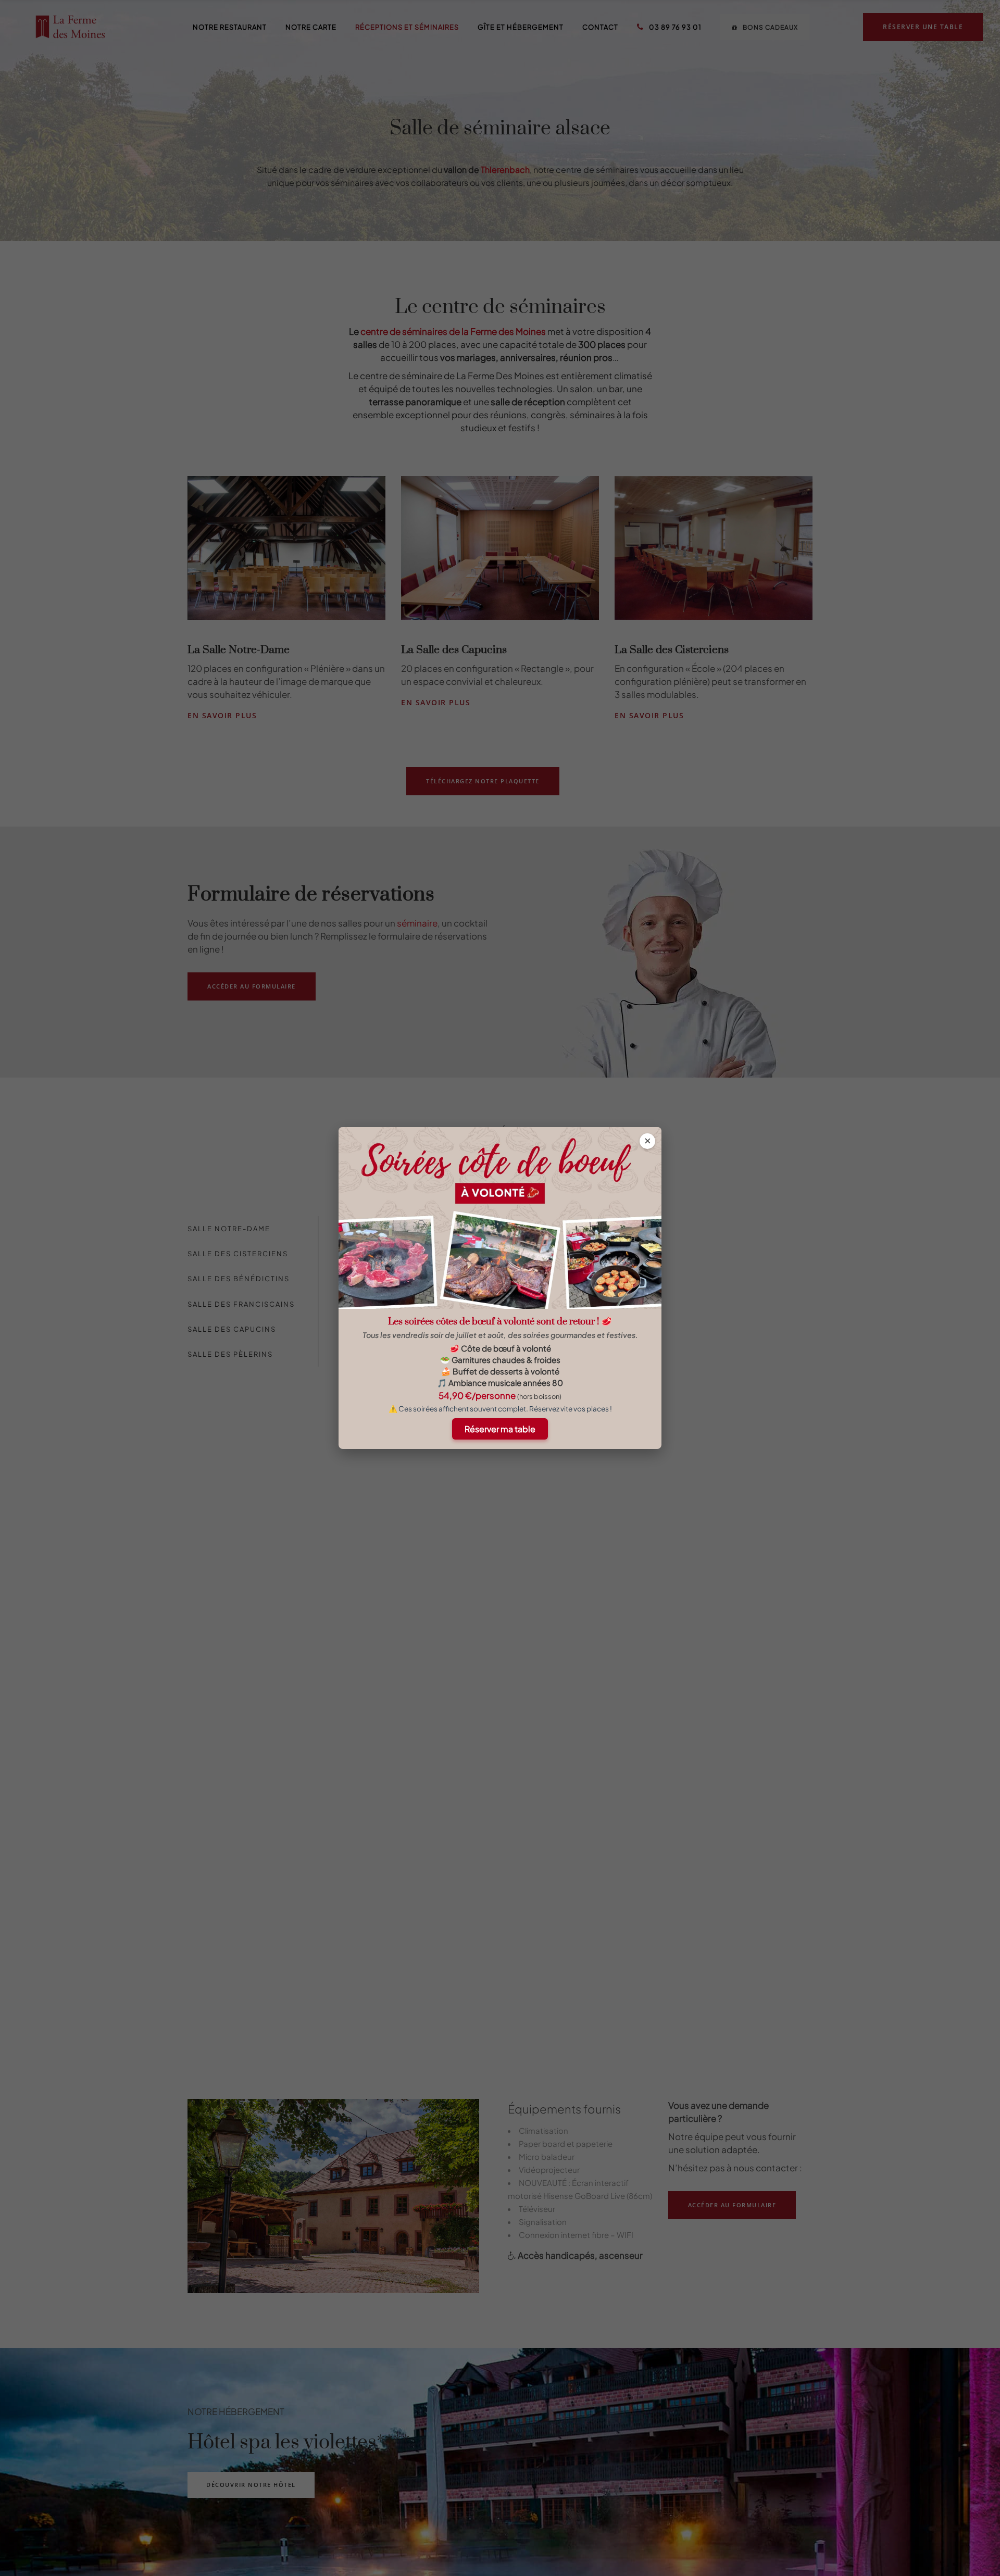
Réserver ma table (500, 1429)
